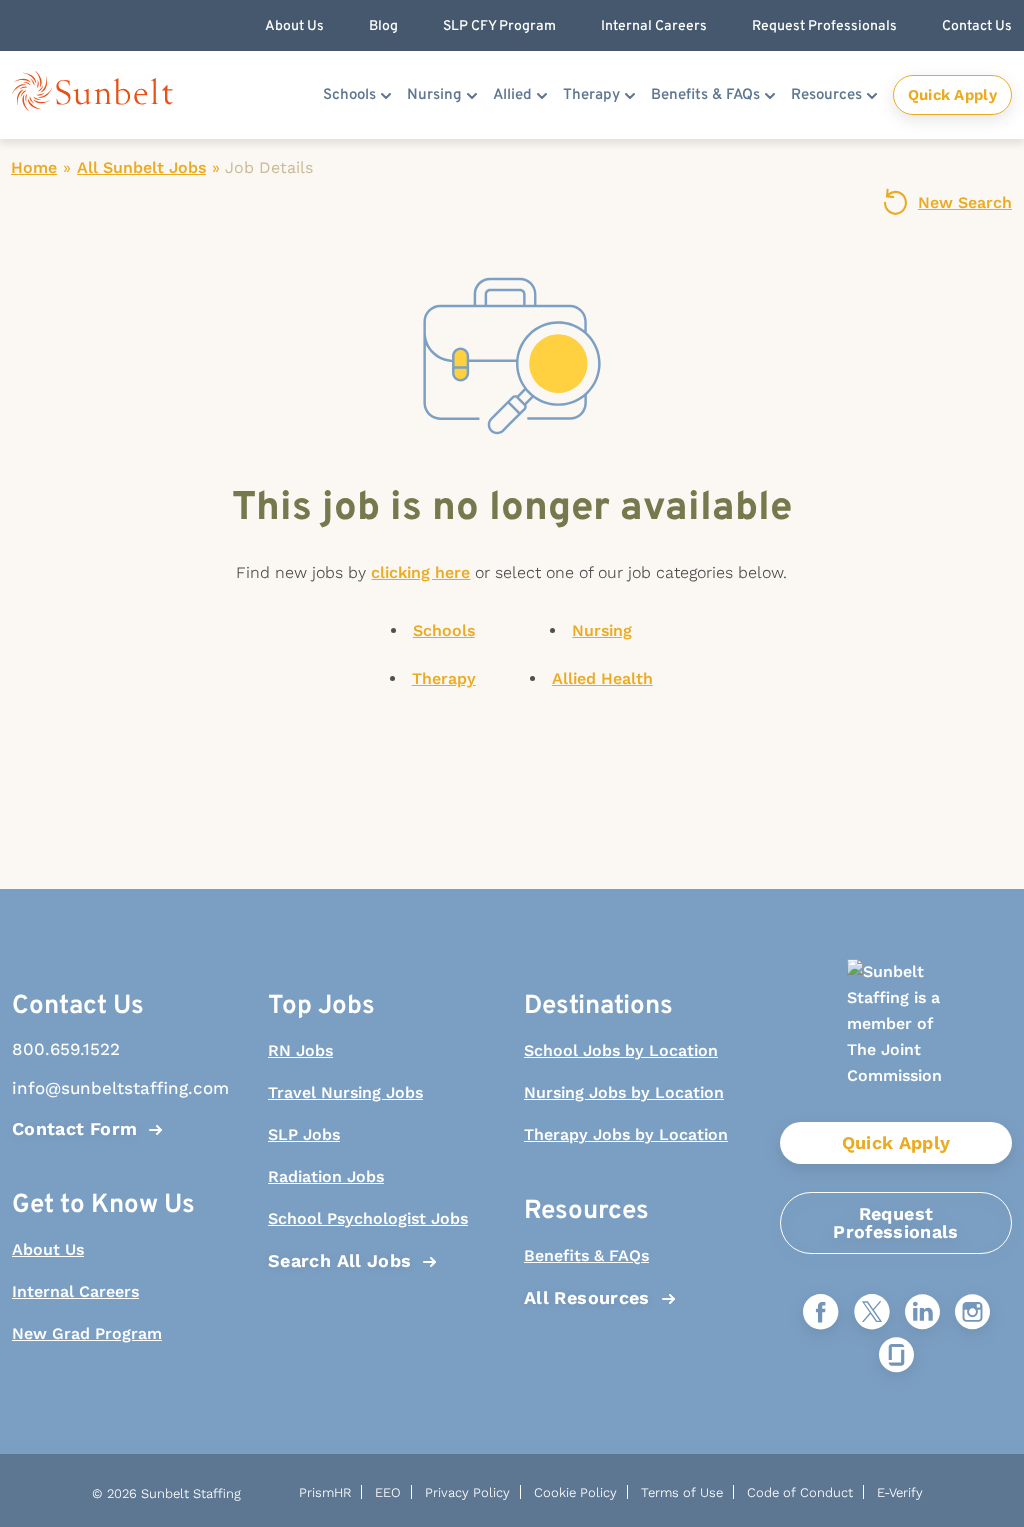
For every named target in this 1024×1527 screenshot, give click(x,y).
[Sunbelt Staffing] (92, 95)
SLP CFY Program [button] (499, 26)
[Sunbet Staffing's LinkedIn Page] (922, 1313)
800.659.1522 (66, 1049)
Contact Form (74, 1128)
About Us (48, 1249)
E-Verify (900, 1492)
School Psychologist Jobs (368, 1218)
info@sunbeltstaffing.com (120, 1088)
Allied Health (602, 678)
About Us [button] (294, 26)
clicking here (420, 572)
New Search (965, 202)
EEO (388, 1492)
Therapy (591, 95)
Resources (826, 95)
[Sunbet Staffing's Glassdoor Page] (896, 1356)
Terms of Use (682, 1492)
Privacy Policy (467, 1492)
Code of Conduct (800, 1492)
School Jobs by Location (621, 1050)
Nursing (434, 95)
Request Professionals (896, 1222)
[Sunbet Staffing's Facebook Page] (821, 1313)
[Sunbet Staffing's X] (872, 1313)
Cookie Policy (575, 1492)
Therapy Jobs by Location (626, 1134)
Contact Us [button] (977, 26)
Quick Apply (952, 95)
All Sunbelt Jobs (141, 167)
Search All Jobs (339, 1260)
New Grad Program (87, 1333)
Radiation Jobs (326, 1176)
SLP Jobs (304, 1134)
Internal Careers (75, 1291)
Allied (512, 95)
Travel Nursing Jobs (345, 1092)
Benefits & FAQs (705, 95)
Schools (349, 95)
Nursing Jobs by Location (624, 1092)
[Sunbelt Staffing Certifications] (896, 1040)
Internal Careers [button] (654, 26)
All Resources (587, 1297)
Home (34, 167)
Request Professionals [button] (824, 26)
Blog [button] (383, 26)
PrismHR (325, 1492)
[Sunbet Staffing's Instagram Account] (972, 1313)
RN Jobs (300, 1050)
